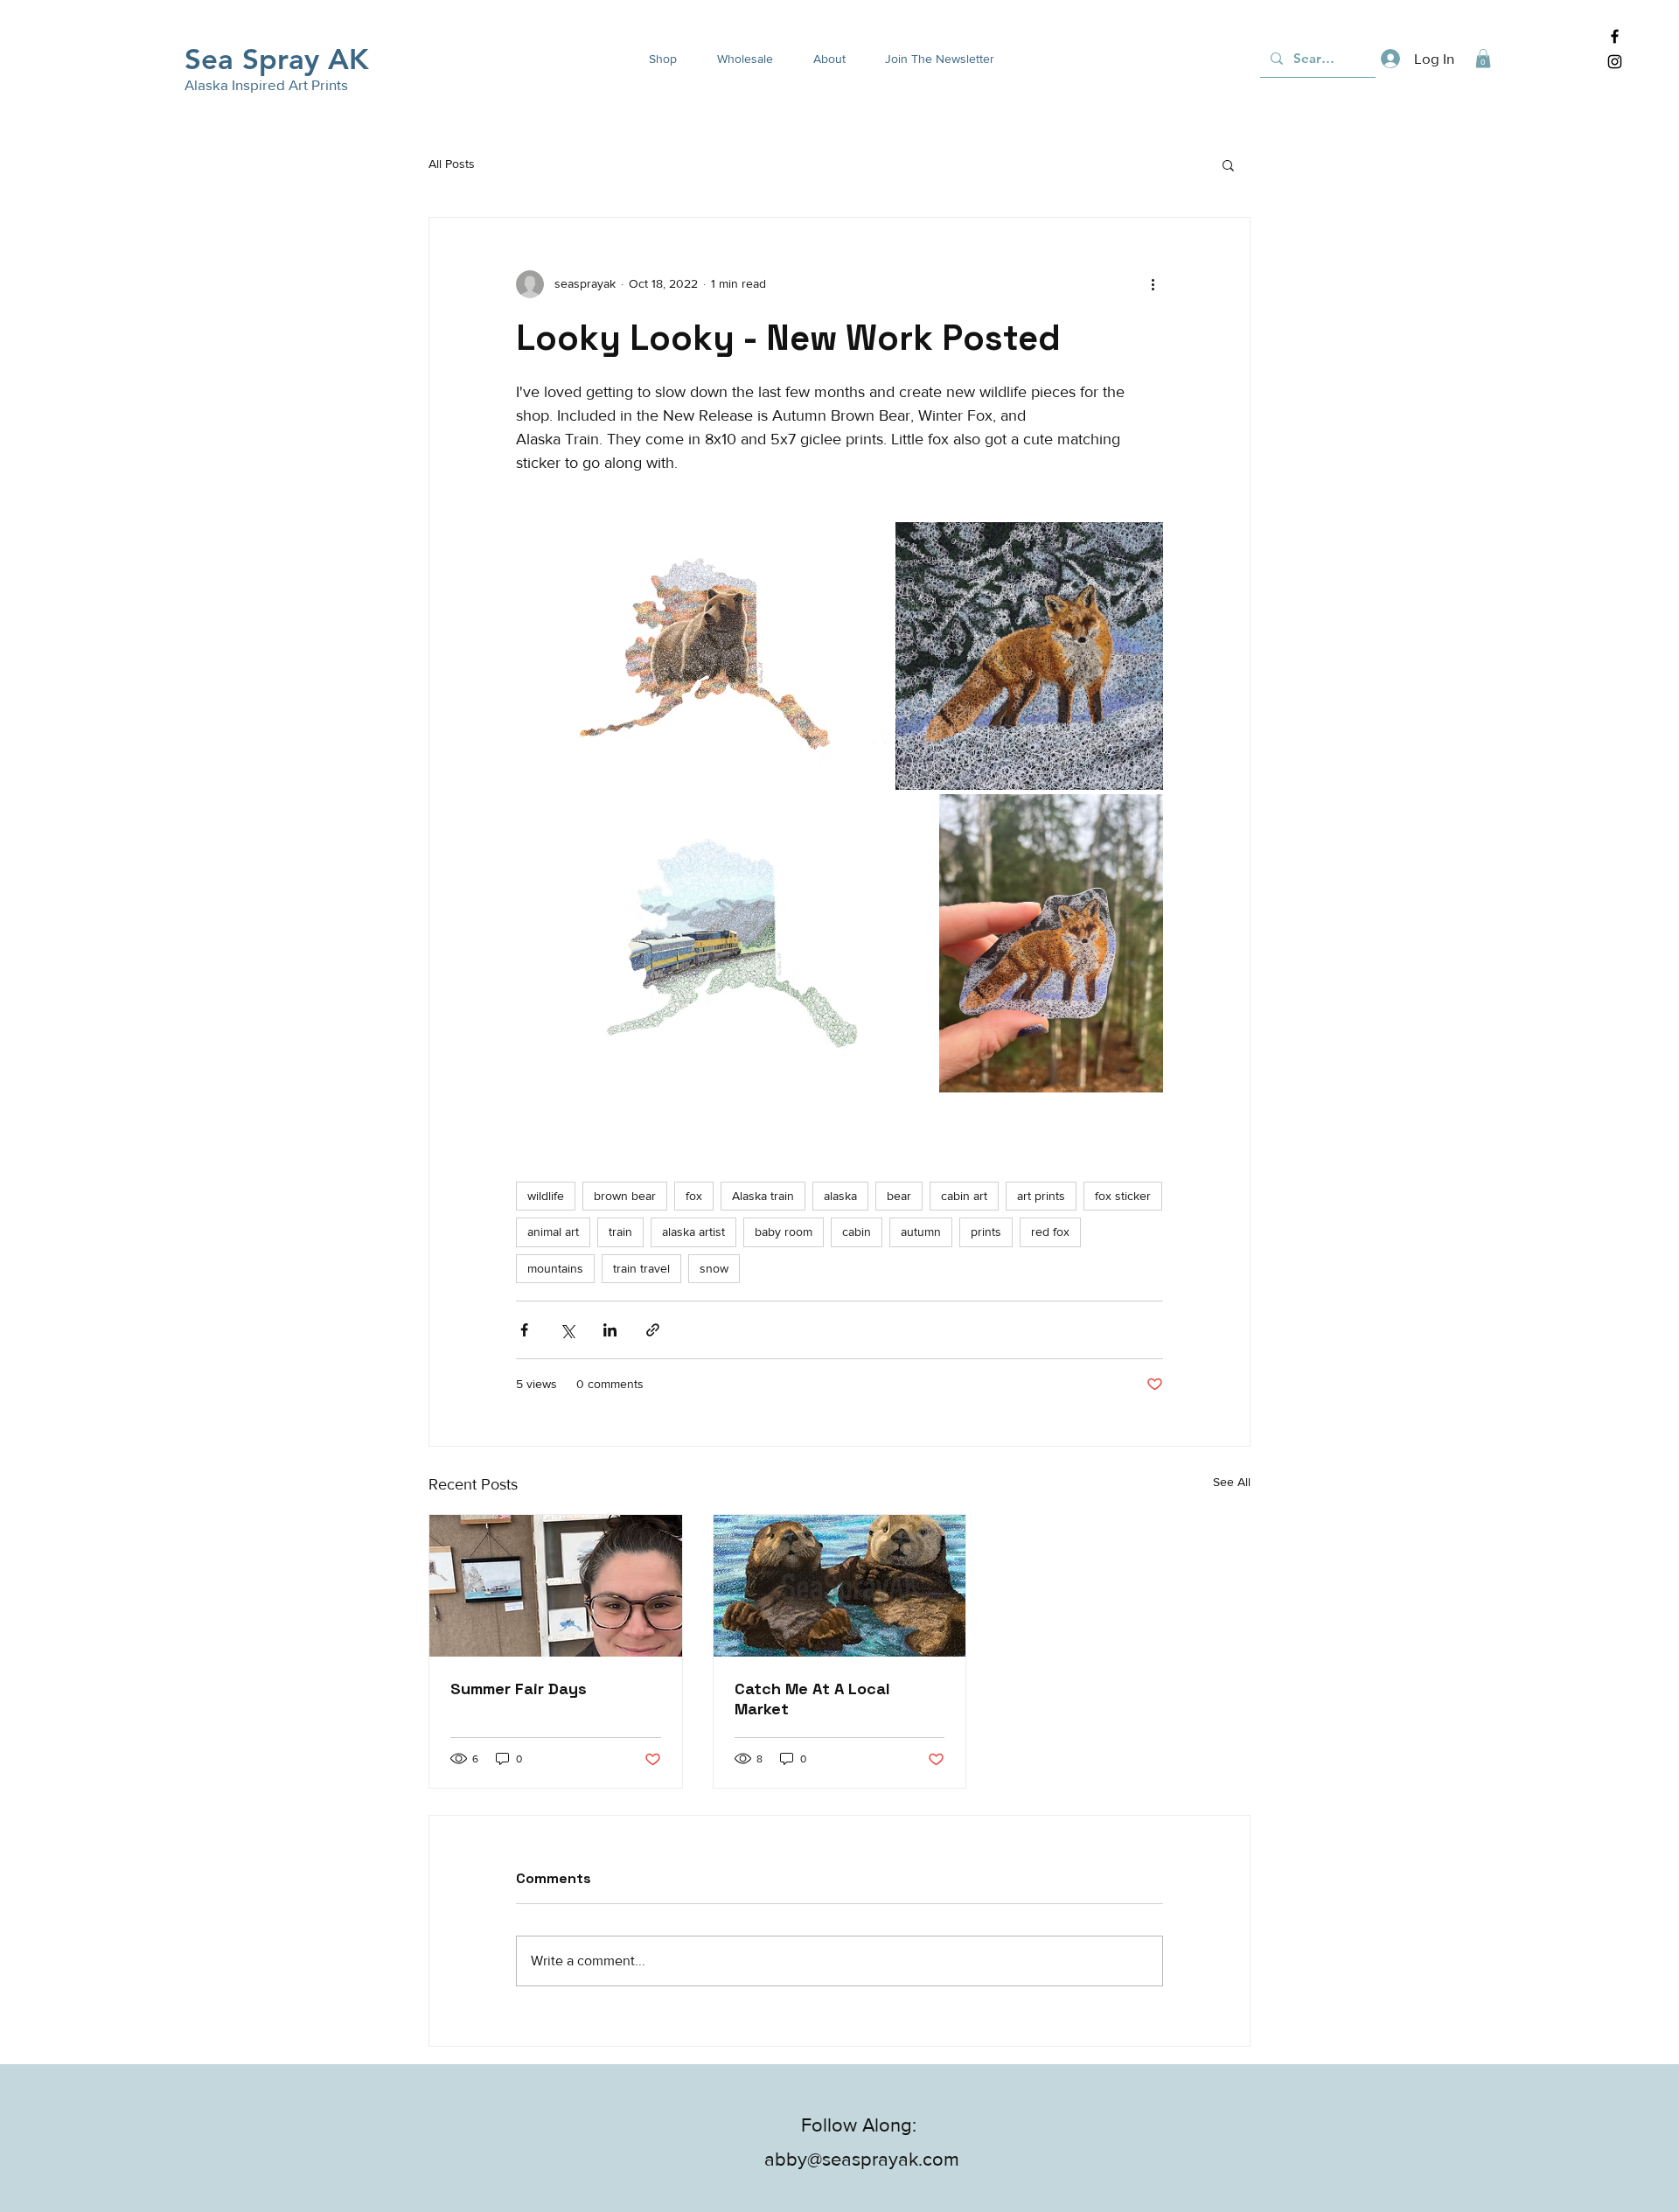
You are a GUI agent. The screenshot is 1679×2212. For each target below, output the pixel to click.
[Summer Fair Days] (556, 1586)
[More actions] (1153, 284)
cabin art (964, 1196)
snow (714, 1268)
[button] (656, 59)
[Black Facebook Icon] (1615, 36)
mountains (555, 1268)
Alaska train (763, 1196)
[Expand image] (704, 656)
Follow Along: (861, 2125)
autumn (921, 1232)
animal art (553, 1232)
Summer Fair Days (519, 1689)
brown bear (625, 1196)
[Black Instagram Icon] (1615, 62)
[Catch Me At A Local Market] (840, 1586)
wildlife (546, 1196)
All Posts (452, 164)
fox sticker (1123, 1196)
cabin (857, 1232)
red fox (1050, 1232)
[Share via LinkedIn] (610, 1330)
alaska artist (693, 1232)
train (620, 1232)
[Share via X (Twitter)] (567, 1330)
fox (694, 1196)
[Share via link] (653, 1330)
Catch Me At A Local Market (812, 1699)
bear (899, 1196)
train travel (641, 1268)
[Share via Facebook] (524, 1330)
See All (1232, 1482)
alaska (840, 1196)
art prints (1041, 1196)
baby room (784, 1232)
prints (986, 1232)
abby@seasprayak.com (862, 2159)
